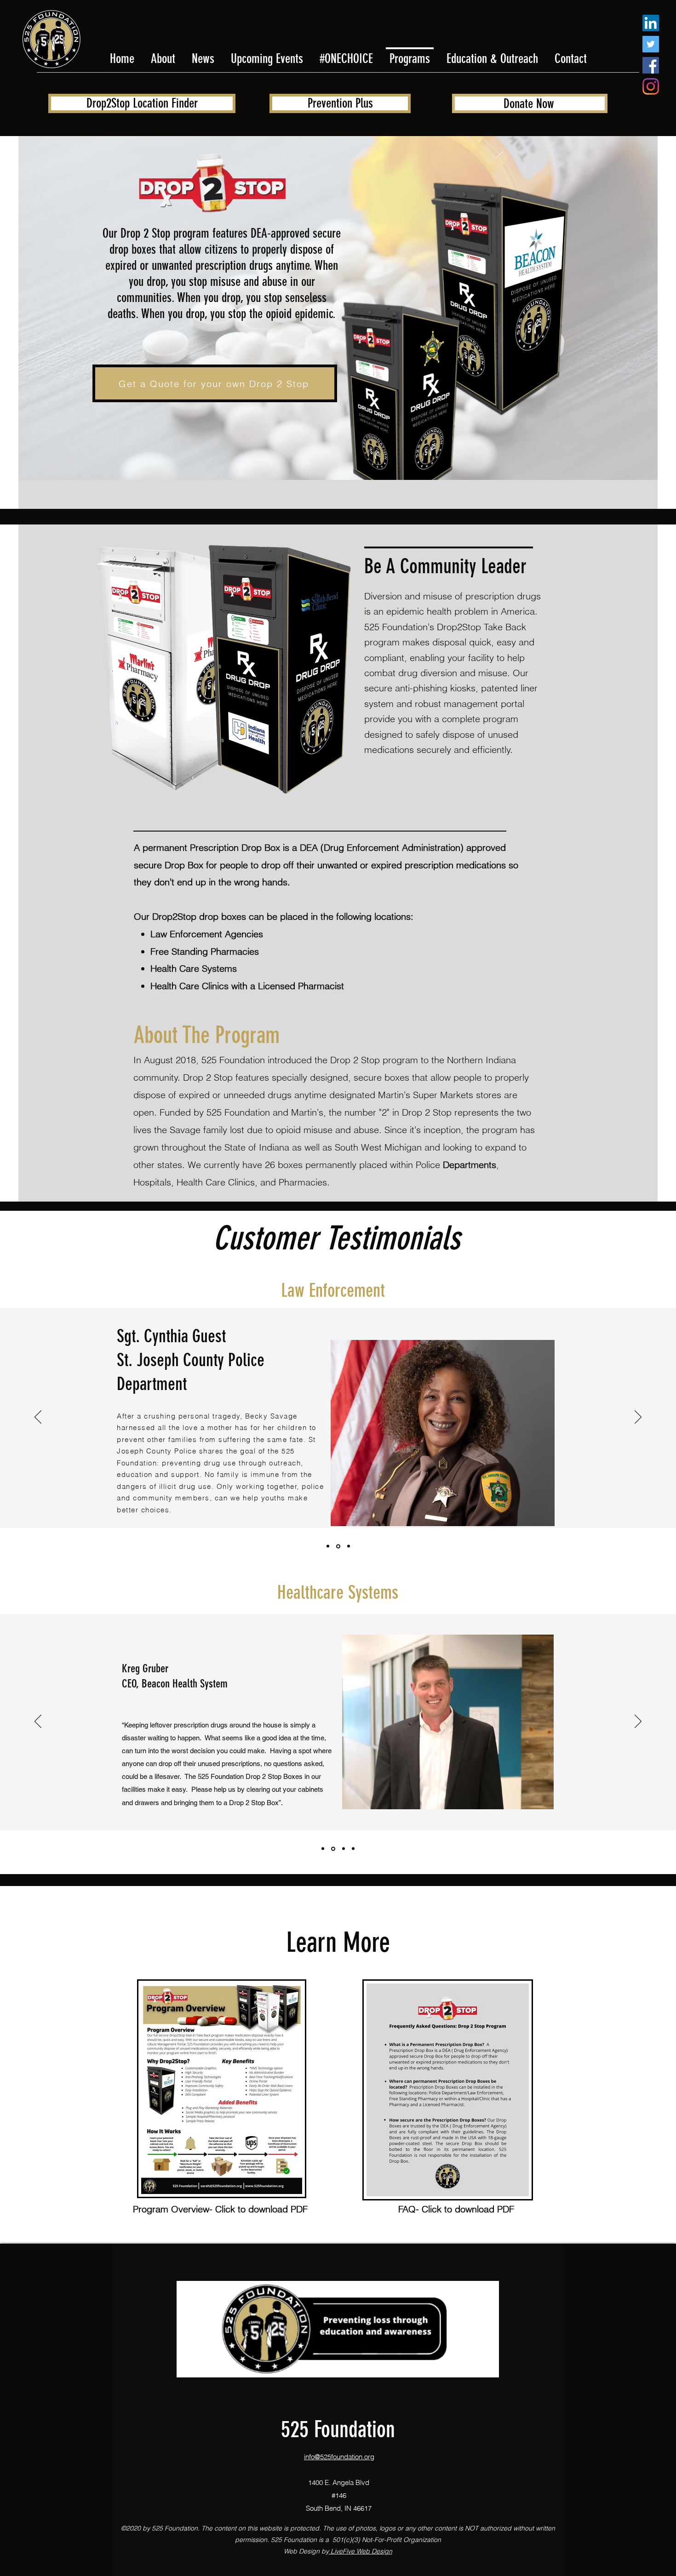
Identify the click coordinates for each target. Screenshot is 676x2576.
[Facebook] (651, 65)
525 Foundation (338, 2429)
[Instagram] (651, 86)
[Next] (638, 1418)
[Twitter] (651, 44)
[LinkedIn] (651, 23)
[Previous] (38, 1418)
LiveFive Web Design (361, 2551)
